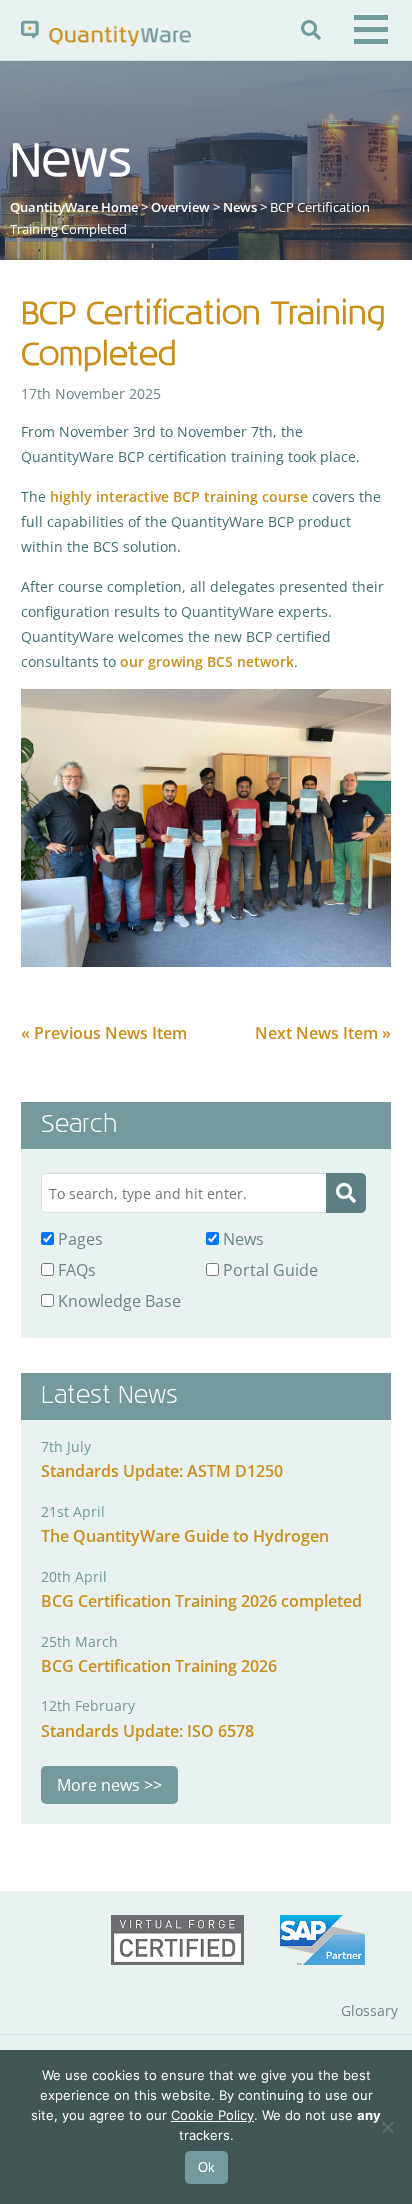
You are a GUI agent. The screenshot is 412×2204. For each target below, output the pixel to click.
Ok (206, 2167)
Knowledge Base (117, 1301)
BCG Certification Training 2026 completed (201, 1601)
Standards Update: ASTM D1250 (162, 1471)
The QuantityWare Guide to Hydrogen (185, 1536)
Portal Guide (268, 1270)
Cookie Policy (212, 2115)
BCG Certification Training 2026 (159, 1666)
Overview (180, 207)
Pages (78, 1239)
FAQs (75, 1270)
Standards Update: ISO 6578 (147, 1731)
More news (98, 1785)
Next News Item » (323, 1033)
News (240, 207)
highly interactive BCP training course (179, 496)
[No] (387, 2127)
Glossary (369, 2010)
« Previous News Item (104, 1033)
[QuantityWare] (106, 32)
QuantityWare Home (74, 207)
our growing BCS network (207, 661)
